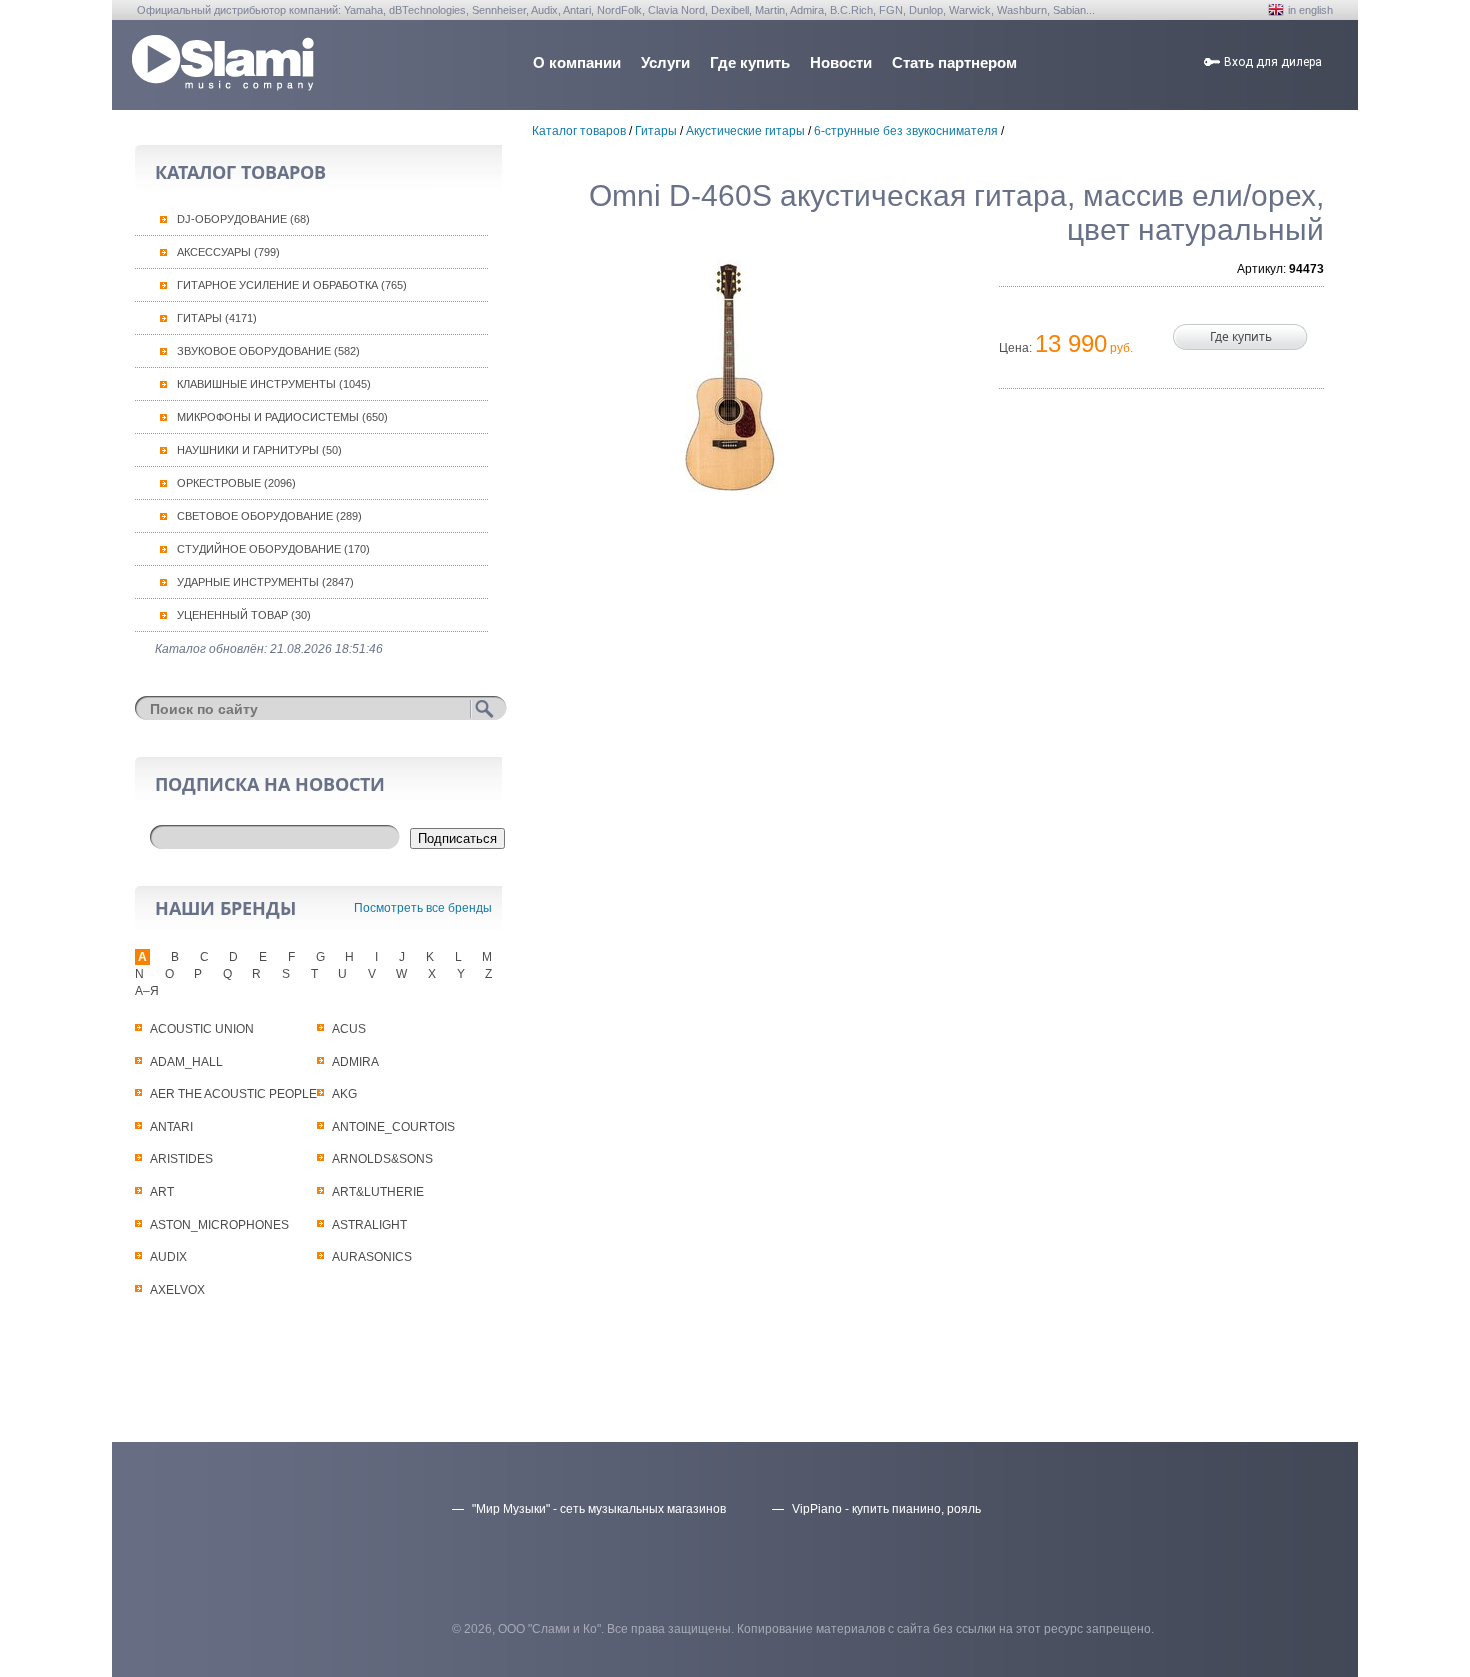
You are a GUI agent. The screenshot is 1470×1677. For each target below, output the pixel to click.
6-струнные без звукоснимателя (906, 131)
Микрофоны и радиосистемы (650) (282, 417)
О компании (577, 62)
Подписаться (457, 838)
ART (162, 1192)
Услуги (665, 62)
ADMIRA (355, 1062)
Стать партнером (954, 62)
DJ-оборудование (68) (243, 219)
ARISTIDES (181, 1159)
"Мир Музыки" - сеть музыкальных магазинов (599, 1509)
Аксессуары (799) (228, 252)
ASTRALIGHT (369, 1225)
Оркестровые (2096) (236, 483)
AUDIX (168, 1257)
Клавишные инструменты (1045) (274, 384)
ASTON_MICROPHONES (219, 1225)
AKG (344, 1094)
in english (1310, 10)
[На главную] (223, 85)
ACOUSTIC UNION (202, 1029)
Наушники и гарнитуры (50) (259, 450)
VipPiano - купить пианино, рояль (886, 1509)
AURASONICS (372, 1257)
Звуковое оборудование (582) (268, 351)
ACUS (349, 1029)
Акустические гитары (745, 131)
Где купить (750, 62)
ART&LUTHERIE (378, 1192)
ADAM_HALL (186, 1062)
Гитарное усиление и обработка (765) (292, 285)
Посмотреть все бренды (423, 908)
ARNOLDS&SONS (382, 1159)
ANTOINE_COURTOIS (393, 1127)
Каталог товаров (579, 131)
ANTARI (171, 1127)
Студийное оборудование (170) (273, 549)
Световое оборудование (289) (269, 516)
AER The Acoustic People (233, 1094)
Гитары (656, 131)
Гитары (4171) (217, 318)
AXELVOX (177, 1290)
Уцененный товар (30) (244, 615)
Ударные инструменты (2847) (265, 582)
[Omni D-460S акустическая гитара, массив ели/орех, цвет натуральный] (730, 377)
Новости (841, 62)
